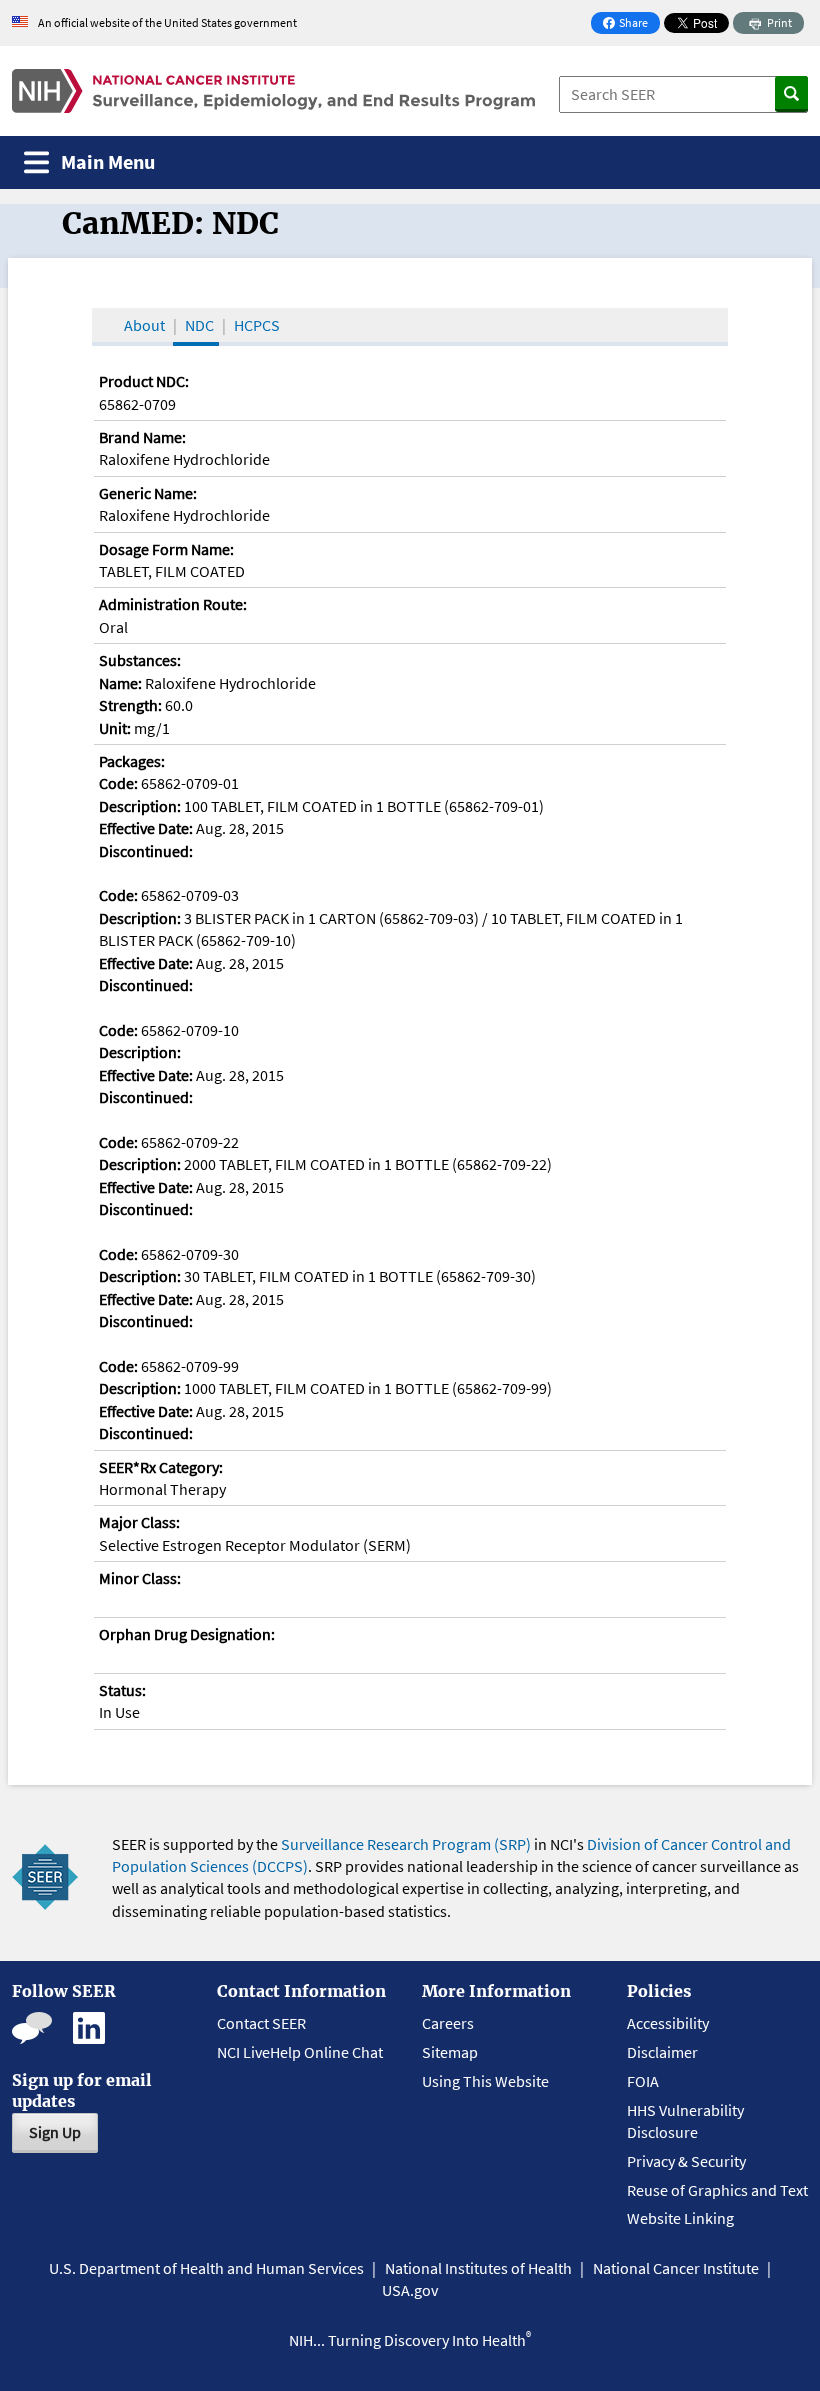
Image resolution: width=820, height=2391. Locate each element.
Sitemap (450, 2052)
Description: (140, 806)
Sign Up (55, 2132)
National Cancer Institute (676, 2268)
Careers (448, 2023)
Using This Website (485, 2081)
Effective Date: (146, 828)
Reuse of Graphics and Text (717, 2190)
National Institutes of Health (478, 2268)
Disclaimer (662, 2052)
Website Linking (680, 2218)
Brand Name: (142, 437)
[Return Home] (273, 91)
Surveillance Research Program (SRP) (406, 1844)
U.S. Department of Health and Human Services (206, 2268)
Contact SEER (261, 2023)
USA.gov (410, 2290)
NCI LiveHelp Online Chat (300, 2052)
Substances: (140, 660)
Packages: (132, 761)
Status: (122, 1690)
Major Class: (139, 1522)
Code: (118, 783)
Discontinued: (146, 851)
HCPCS (257, 325)
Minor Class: (140, 1578)
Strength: (130, 705)
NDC (199, 325)
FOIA (643, 2081)
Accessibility (668, 2023)
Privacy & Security (686, 2161)
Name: (120, 683)
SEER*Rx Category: (161, 1467)
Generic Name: (148, 493)
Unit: (115, 728)
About (144, 325)
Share (631, 24)
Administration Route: (173, 604)
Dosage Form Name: (166, 549)
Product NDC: (144, 381)
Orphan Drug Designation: (187, 1634)
